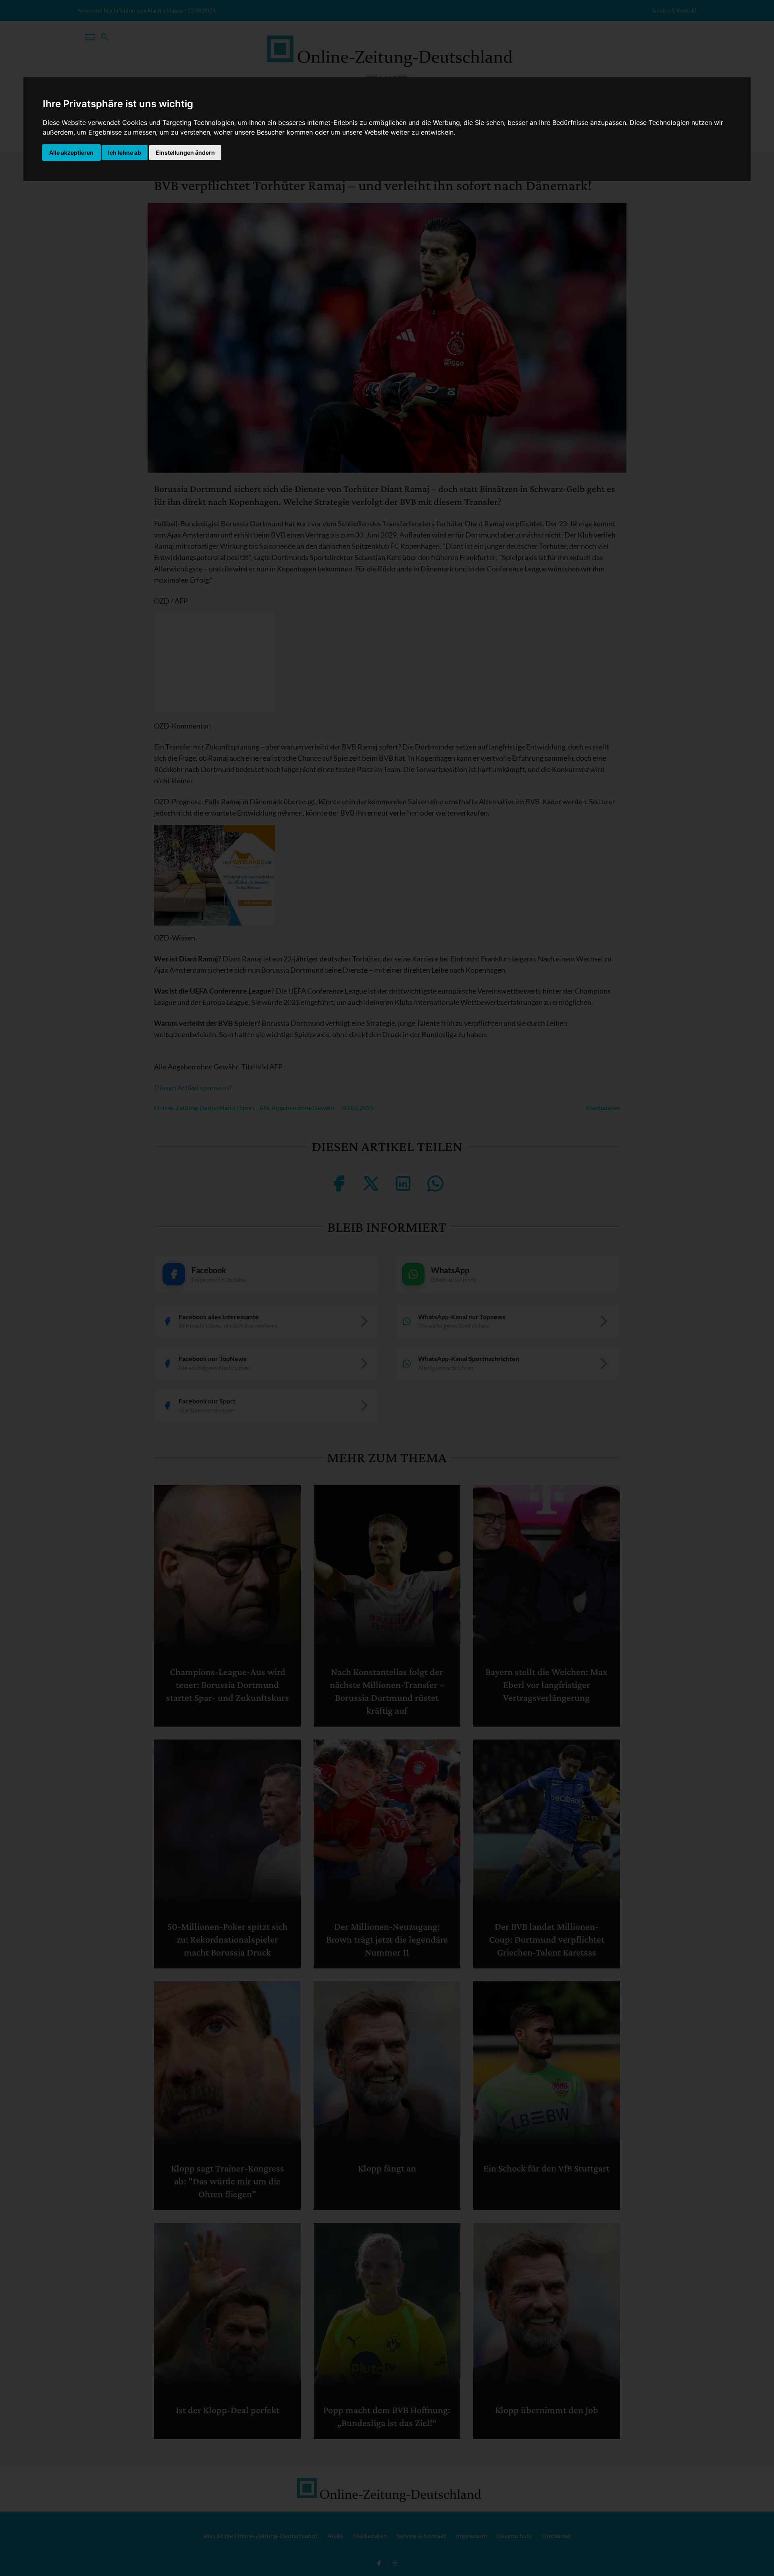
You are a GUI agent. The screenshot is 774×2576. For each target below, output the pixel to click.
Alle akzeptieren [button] (71, 153)
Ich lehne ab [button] (125, 153)
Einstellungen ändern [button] (185, 153)
